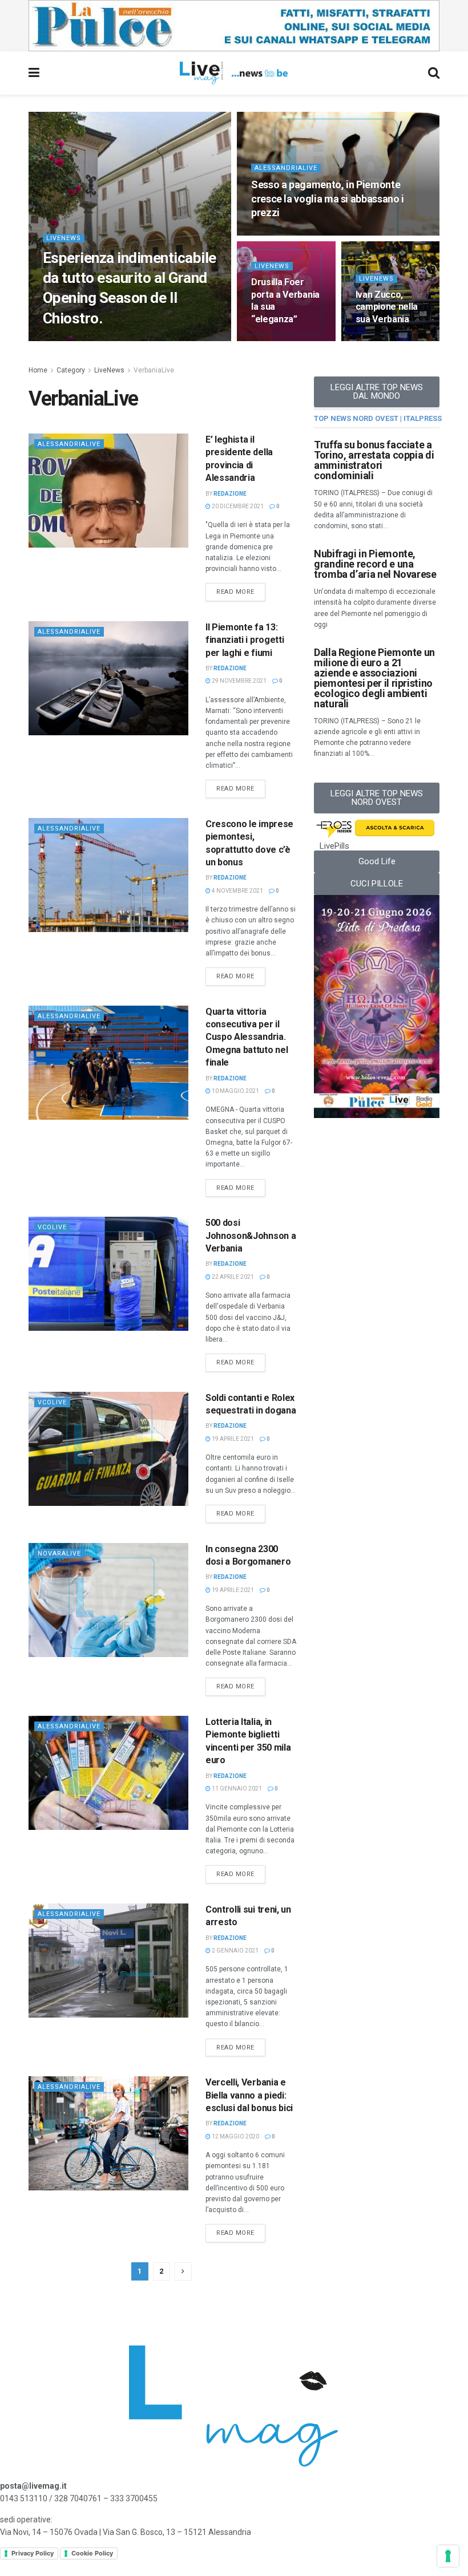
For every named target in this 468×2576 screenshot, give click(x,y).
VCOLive (52, 1227)
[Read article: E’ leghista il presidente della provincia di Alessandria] (108, 491)
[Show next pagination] (183, 2271)
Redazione (230, 494)
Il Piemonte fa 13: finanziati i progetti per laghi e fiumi (245, 640)
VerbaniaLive (154, 370)
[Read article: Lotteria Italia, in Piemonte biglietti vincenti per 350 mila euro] (108, 1773)
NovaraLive (59, 1554)
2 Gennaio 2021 (235, 1951)
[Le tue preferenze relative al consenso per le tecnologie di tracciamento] (448, 2556)
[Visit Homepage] (234, 73)
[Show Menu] (34, 73)
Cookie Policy (92, 2553)
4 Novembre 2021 (237, 891)
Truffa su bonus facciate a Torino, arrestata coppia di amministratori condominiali (374, 460)
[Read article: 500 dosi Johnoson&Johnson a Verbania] (108, 1274)
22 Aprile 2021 (232, 1277)
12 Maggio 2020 (235, 2136)
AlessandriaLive (286, 168)
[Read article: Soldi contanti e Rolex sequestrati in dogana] (108, 1449)
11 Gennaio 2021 (236, 1789)
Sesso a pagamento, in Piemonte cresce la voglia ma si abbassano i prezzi (328, 199)
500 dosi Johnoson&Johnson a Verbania (251, 1236)
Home (38, 370)
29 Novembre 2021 (239, 681)
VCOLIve (52, 1402)
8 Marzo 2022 (277, 340)
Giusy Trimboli (74, 340)
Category (71, 370)
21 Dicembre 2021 (387, 340)
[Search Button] (434, 73)
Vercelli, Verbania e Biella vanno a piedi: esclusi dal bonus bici (249, 2095)
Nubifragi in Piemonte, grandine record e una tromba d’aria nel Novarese (375, 564)
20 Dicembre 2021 (237, 506)
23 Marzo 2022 (279, 234)
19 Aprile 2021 (232, 1439)
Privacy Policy (33, 2553)
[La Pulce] (234, 25)
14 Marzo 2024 (130, 340)
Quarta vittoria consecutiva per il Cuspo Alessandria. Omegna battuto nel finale (247, 1037)
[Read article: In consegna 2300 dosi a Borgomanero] (108, 1600)
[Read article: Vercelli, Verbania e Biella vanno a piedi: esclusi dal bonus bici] (108, 2133)
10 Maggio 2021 (235, 1091)
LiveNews (64, 238)
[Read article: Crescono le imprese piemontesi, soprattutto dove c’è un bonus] (108, 875)
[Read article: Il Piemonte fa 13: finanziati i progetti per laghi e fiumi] (108, 678)
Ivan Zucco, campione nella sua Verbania (387, 307)
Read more (241, 589)
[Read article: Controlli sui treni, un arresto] (108, 1961)
